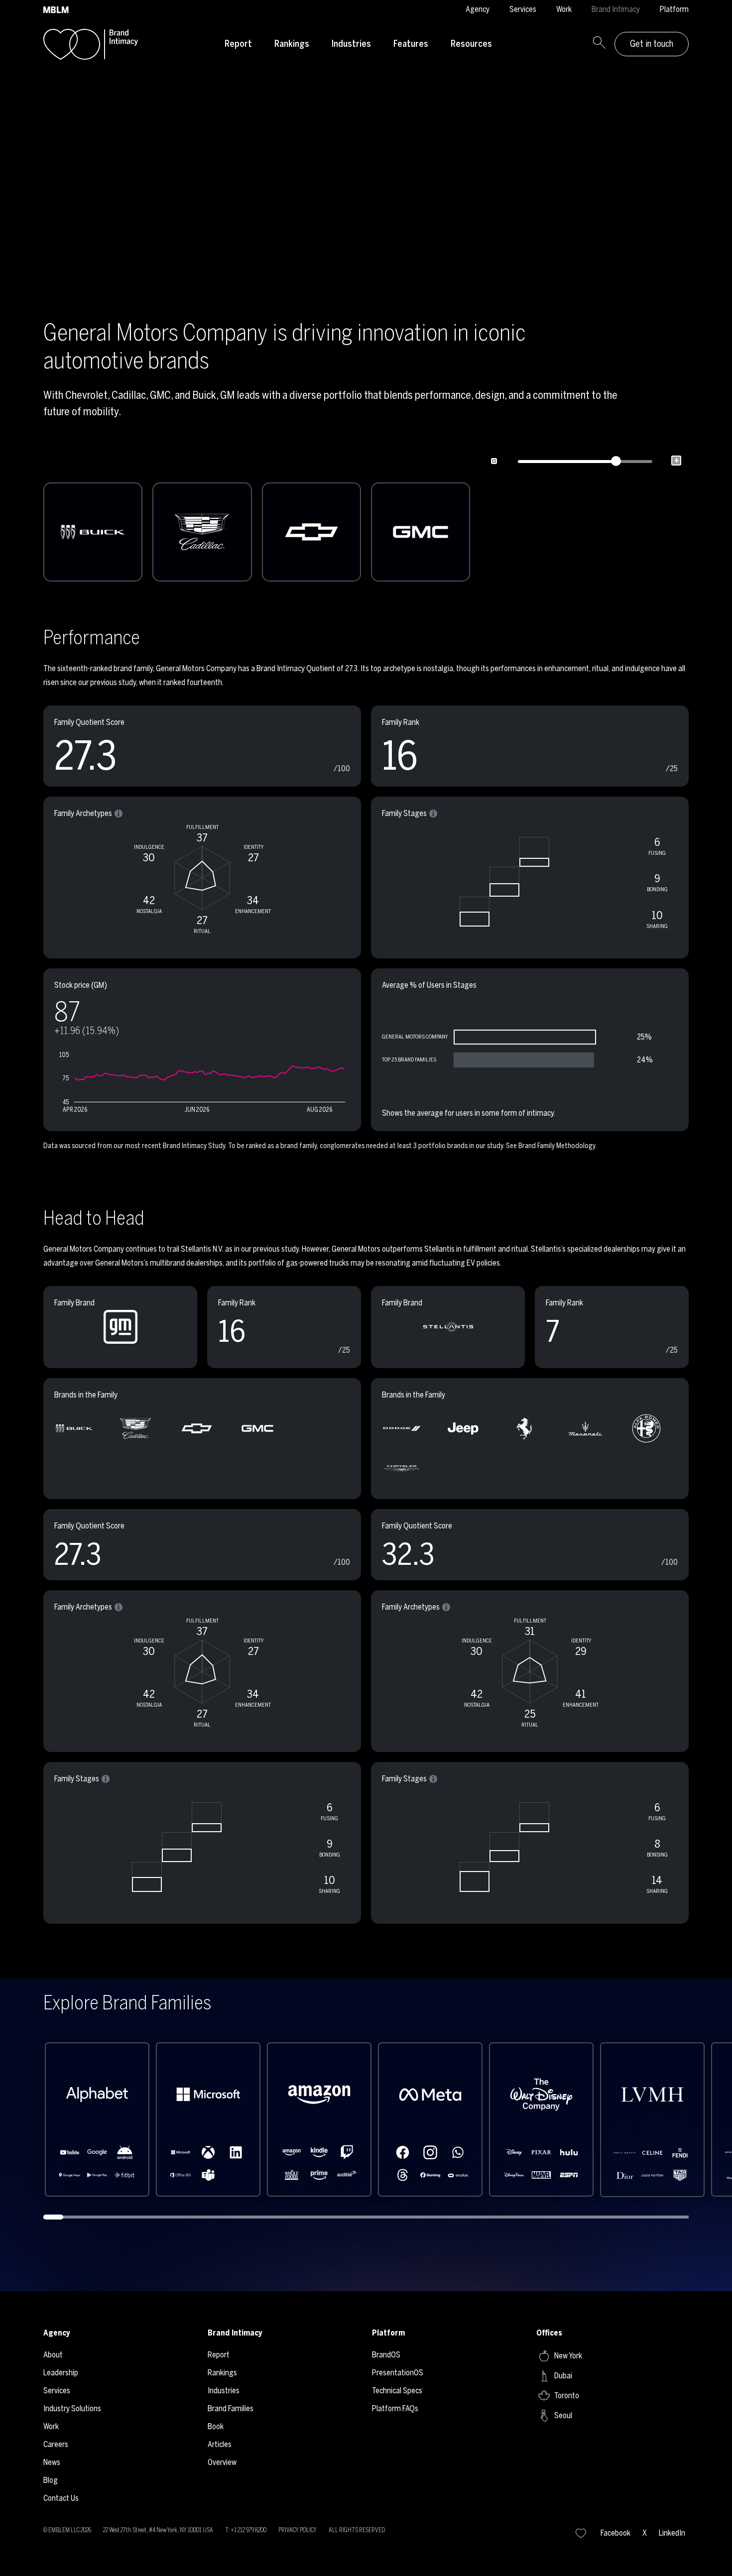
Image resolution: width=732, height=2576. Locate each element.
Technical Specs (397, 2391)
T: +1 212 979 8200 (246, 2530)
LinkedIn (672, 2533)
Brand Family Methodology (557, 1146)
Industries (351, 44)
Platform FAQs (395, 2408)
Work (564, 9)
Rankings (292, 44)
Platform (674, 9)
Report (238, 44)
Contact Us (61, 2498)
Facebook (615, 2533)
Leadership (61, 2373)
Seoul (563, 2415)
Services (523, 9)
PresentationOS (398, 2373)
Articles (220, 2444)
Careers (56, 2444)
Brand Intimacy (616, 9)
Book (216, 2426)
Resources (471, 44)
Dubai (563, 2376)
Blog (51, 2480)
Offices (549, 2333)
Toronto (567, 2396)
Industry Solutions (72, 2408)
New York (568, 2356)
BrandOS (386, 2355)
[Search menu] (599, 44)
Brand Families (231, 2408)
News (52, 2462)
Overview (222, 2462)
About (53, 2355)
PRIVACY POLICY (298, 2530)
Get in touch (652, 44)
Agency (478, 9)
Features (411, 44)
